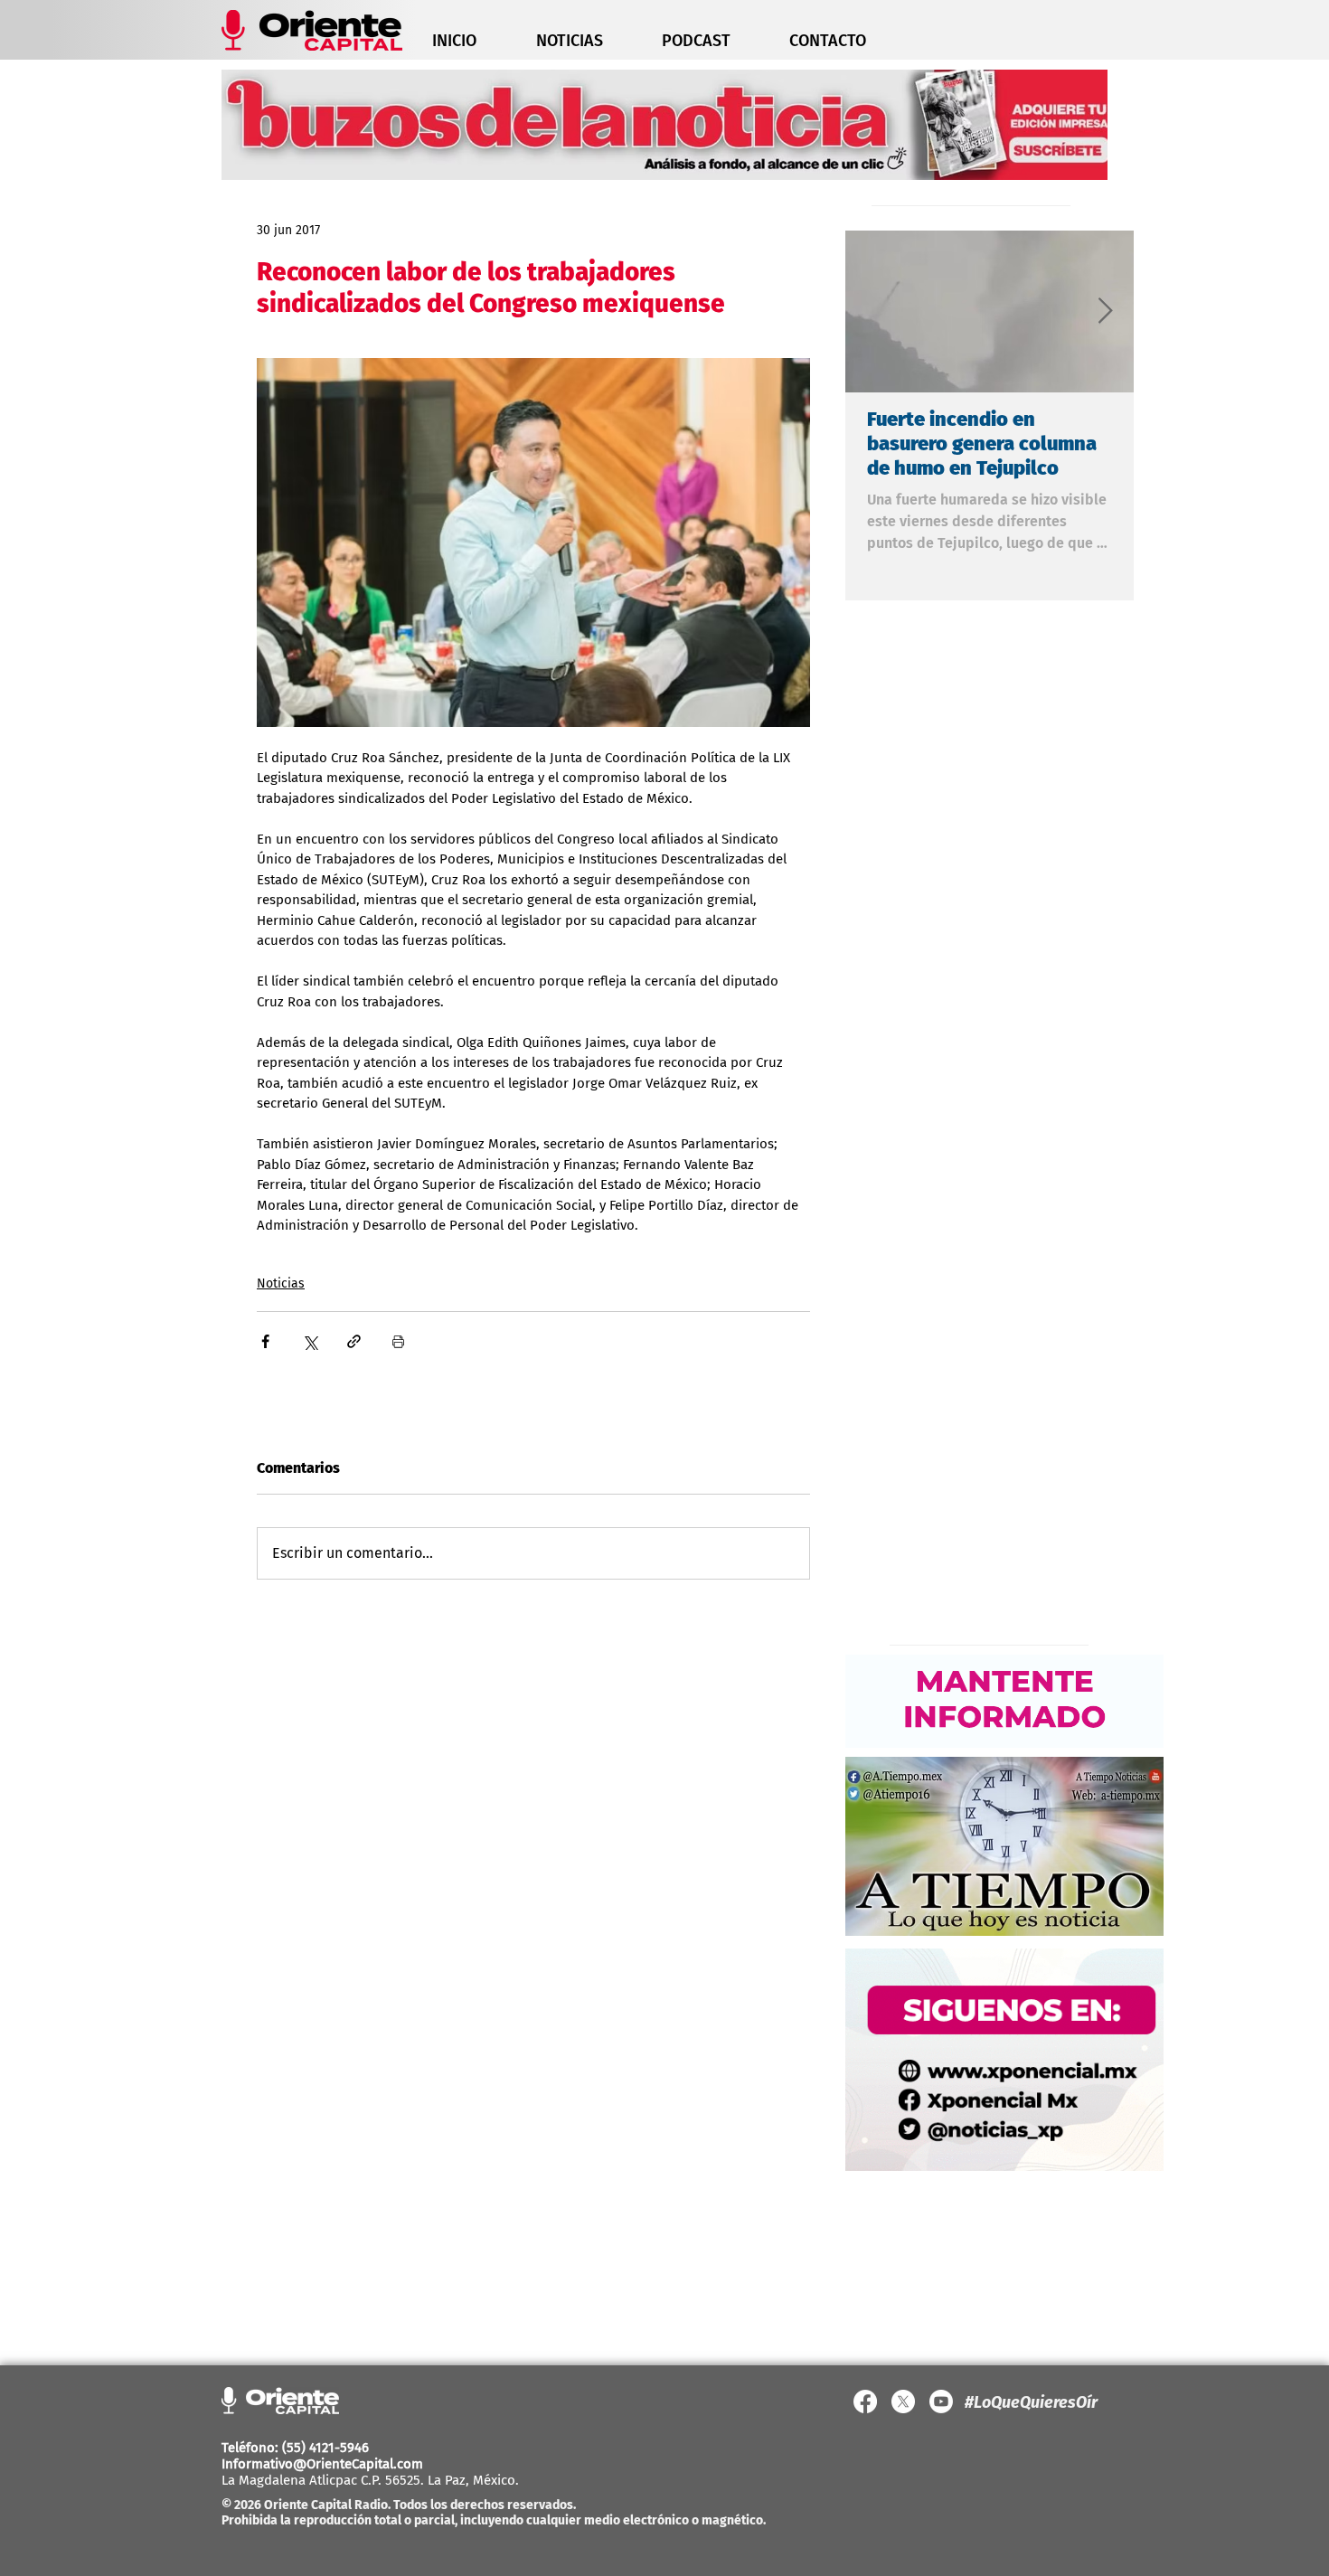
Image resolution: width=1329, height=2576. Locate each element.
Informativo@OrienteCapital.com (322, 2464)
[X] (903, 2401)
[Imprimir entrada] (398, 1341)
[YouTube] (941, 2401)
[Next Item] (1105, 311)
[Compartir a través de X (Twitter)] (310, 1341)
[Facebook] (865, 2401)
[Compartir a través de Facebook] (265, 1341)
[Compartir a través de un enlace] (354, 1341)
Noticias (281, 1283)
